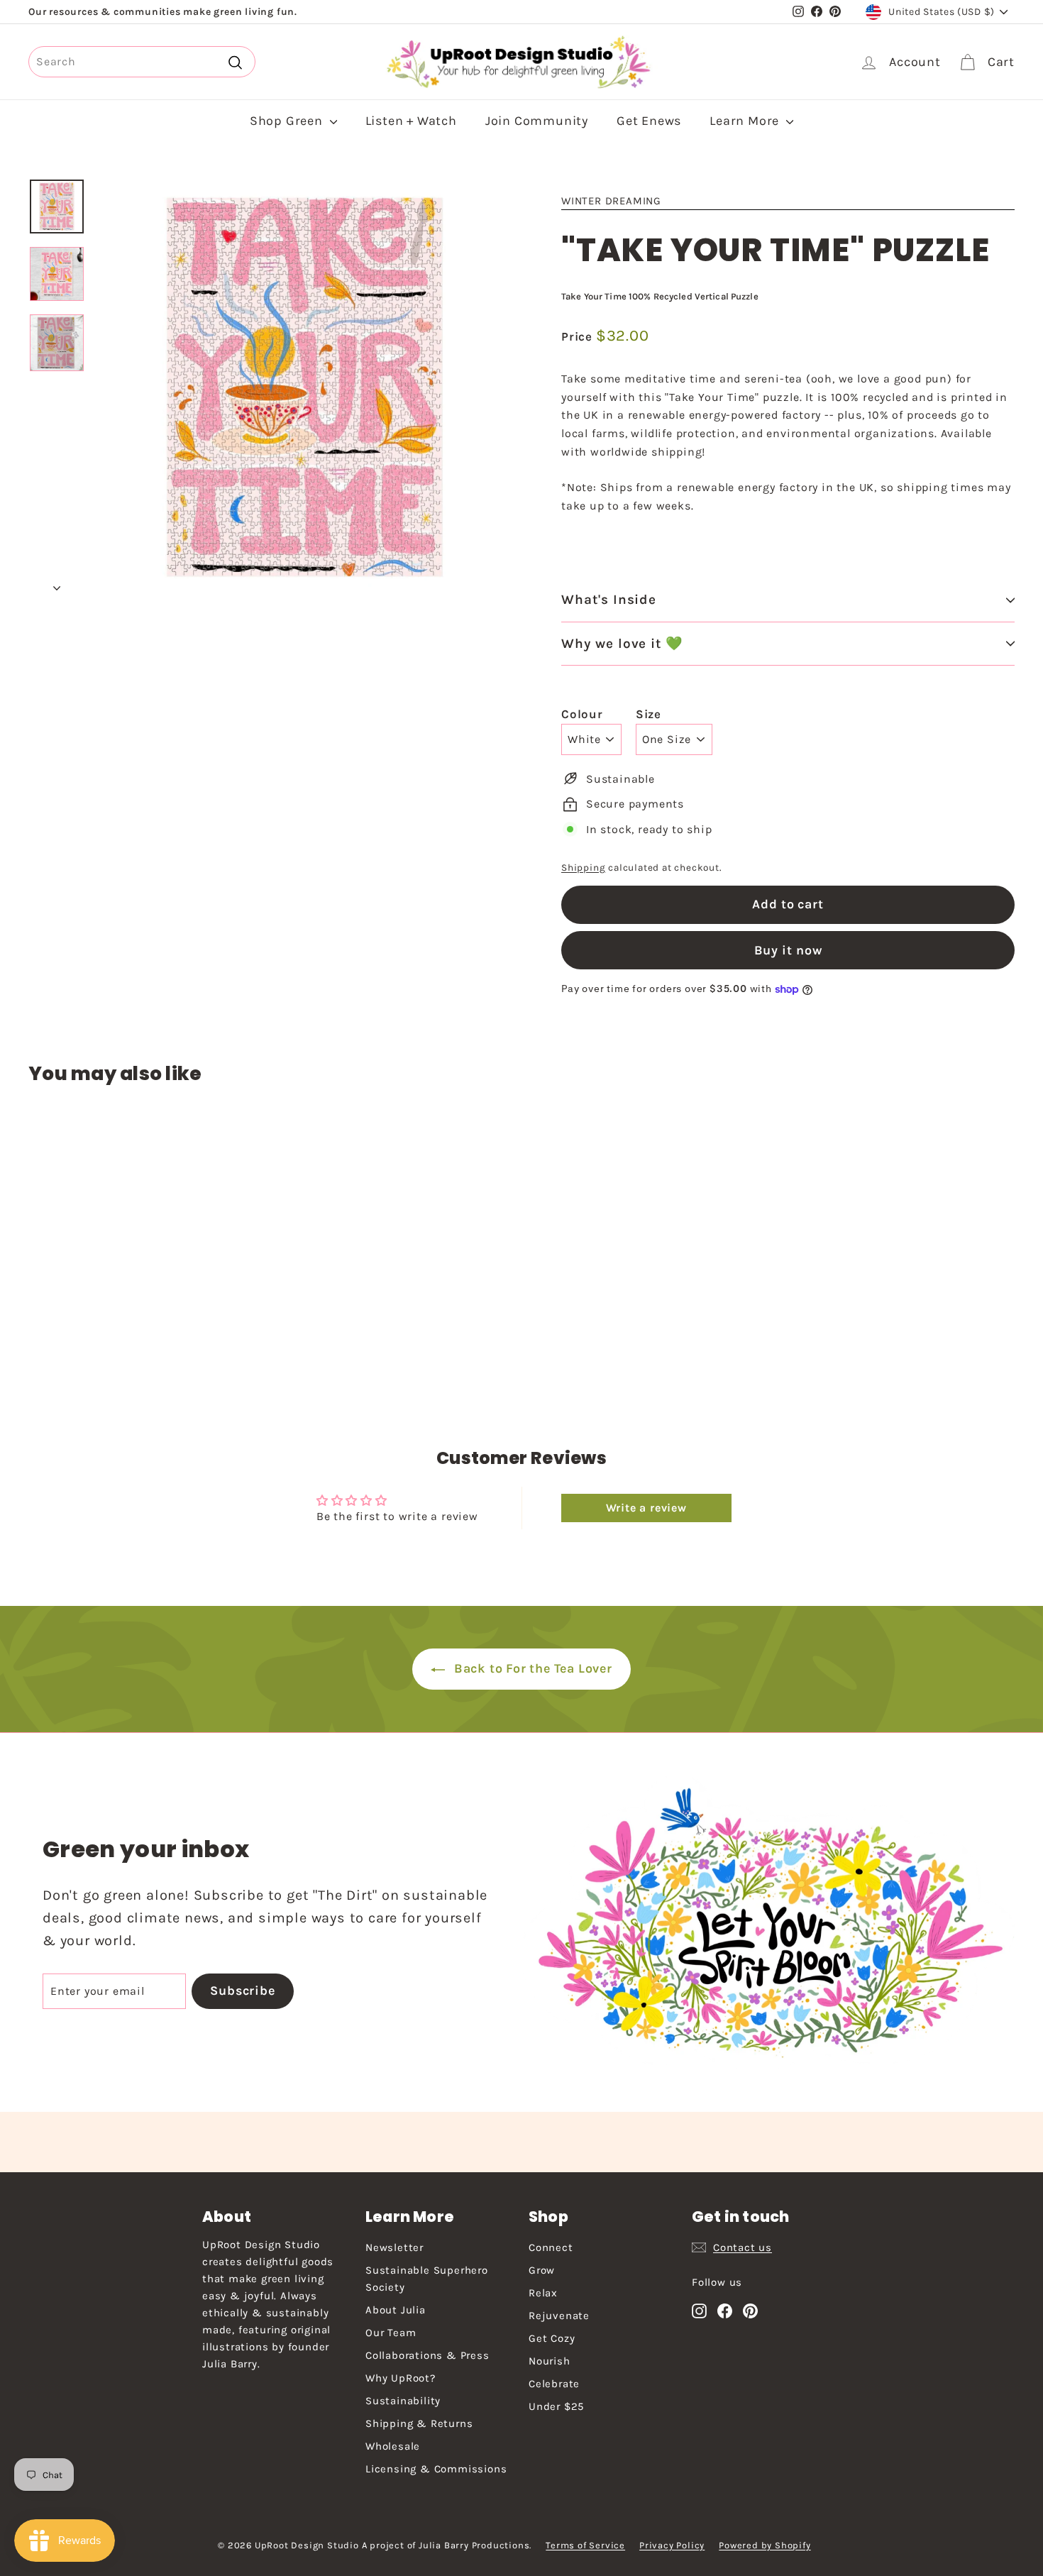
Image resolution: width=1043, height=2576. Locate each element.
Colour (582, 714)
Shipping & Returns (419, 2423)
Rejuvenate (559, 2316)
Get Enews (649, 121)
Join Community (537, 121)
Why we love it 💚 (622, 644)
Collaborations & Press (427, 2355)
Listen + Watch (411, 121)
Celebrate (554, 2384)
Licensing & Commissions (436, 2469)
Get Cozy (552, 2338)
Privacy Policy (672, 2545)
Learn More (746, 121)
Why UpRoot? (401, 2378)
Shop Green (288, 121)
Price (579, 336)
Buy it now (788, 950)
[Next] (57, 584)
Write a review (646, 1508)
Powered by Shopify (765, 2545)
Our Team (391, 2333)
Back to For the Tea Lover (531, 1668)
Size (649, 714)
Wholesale (393, 2446)
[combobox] (142, 62)
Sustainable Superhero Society (427, 2279)
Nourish (550, 2361)
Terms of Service (585, 2545)
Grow (542, 2270)
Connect (551, 2247)
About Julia (396, 2310)
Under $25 (556, 2406)
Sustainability (403, 2401)
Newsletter (394, 2247)
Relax (543, 2293)
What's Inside (609, 600)
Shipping (583, 868)
